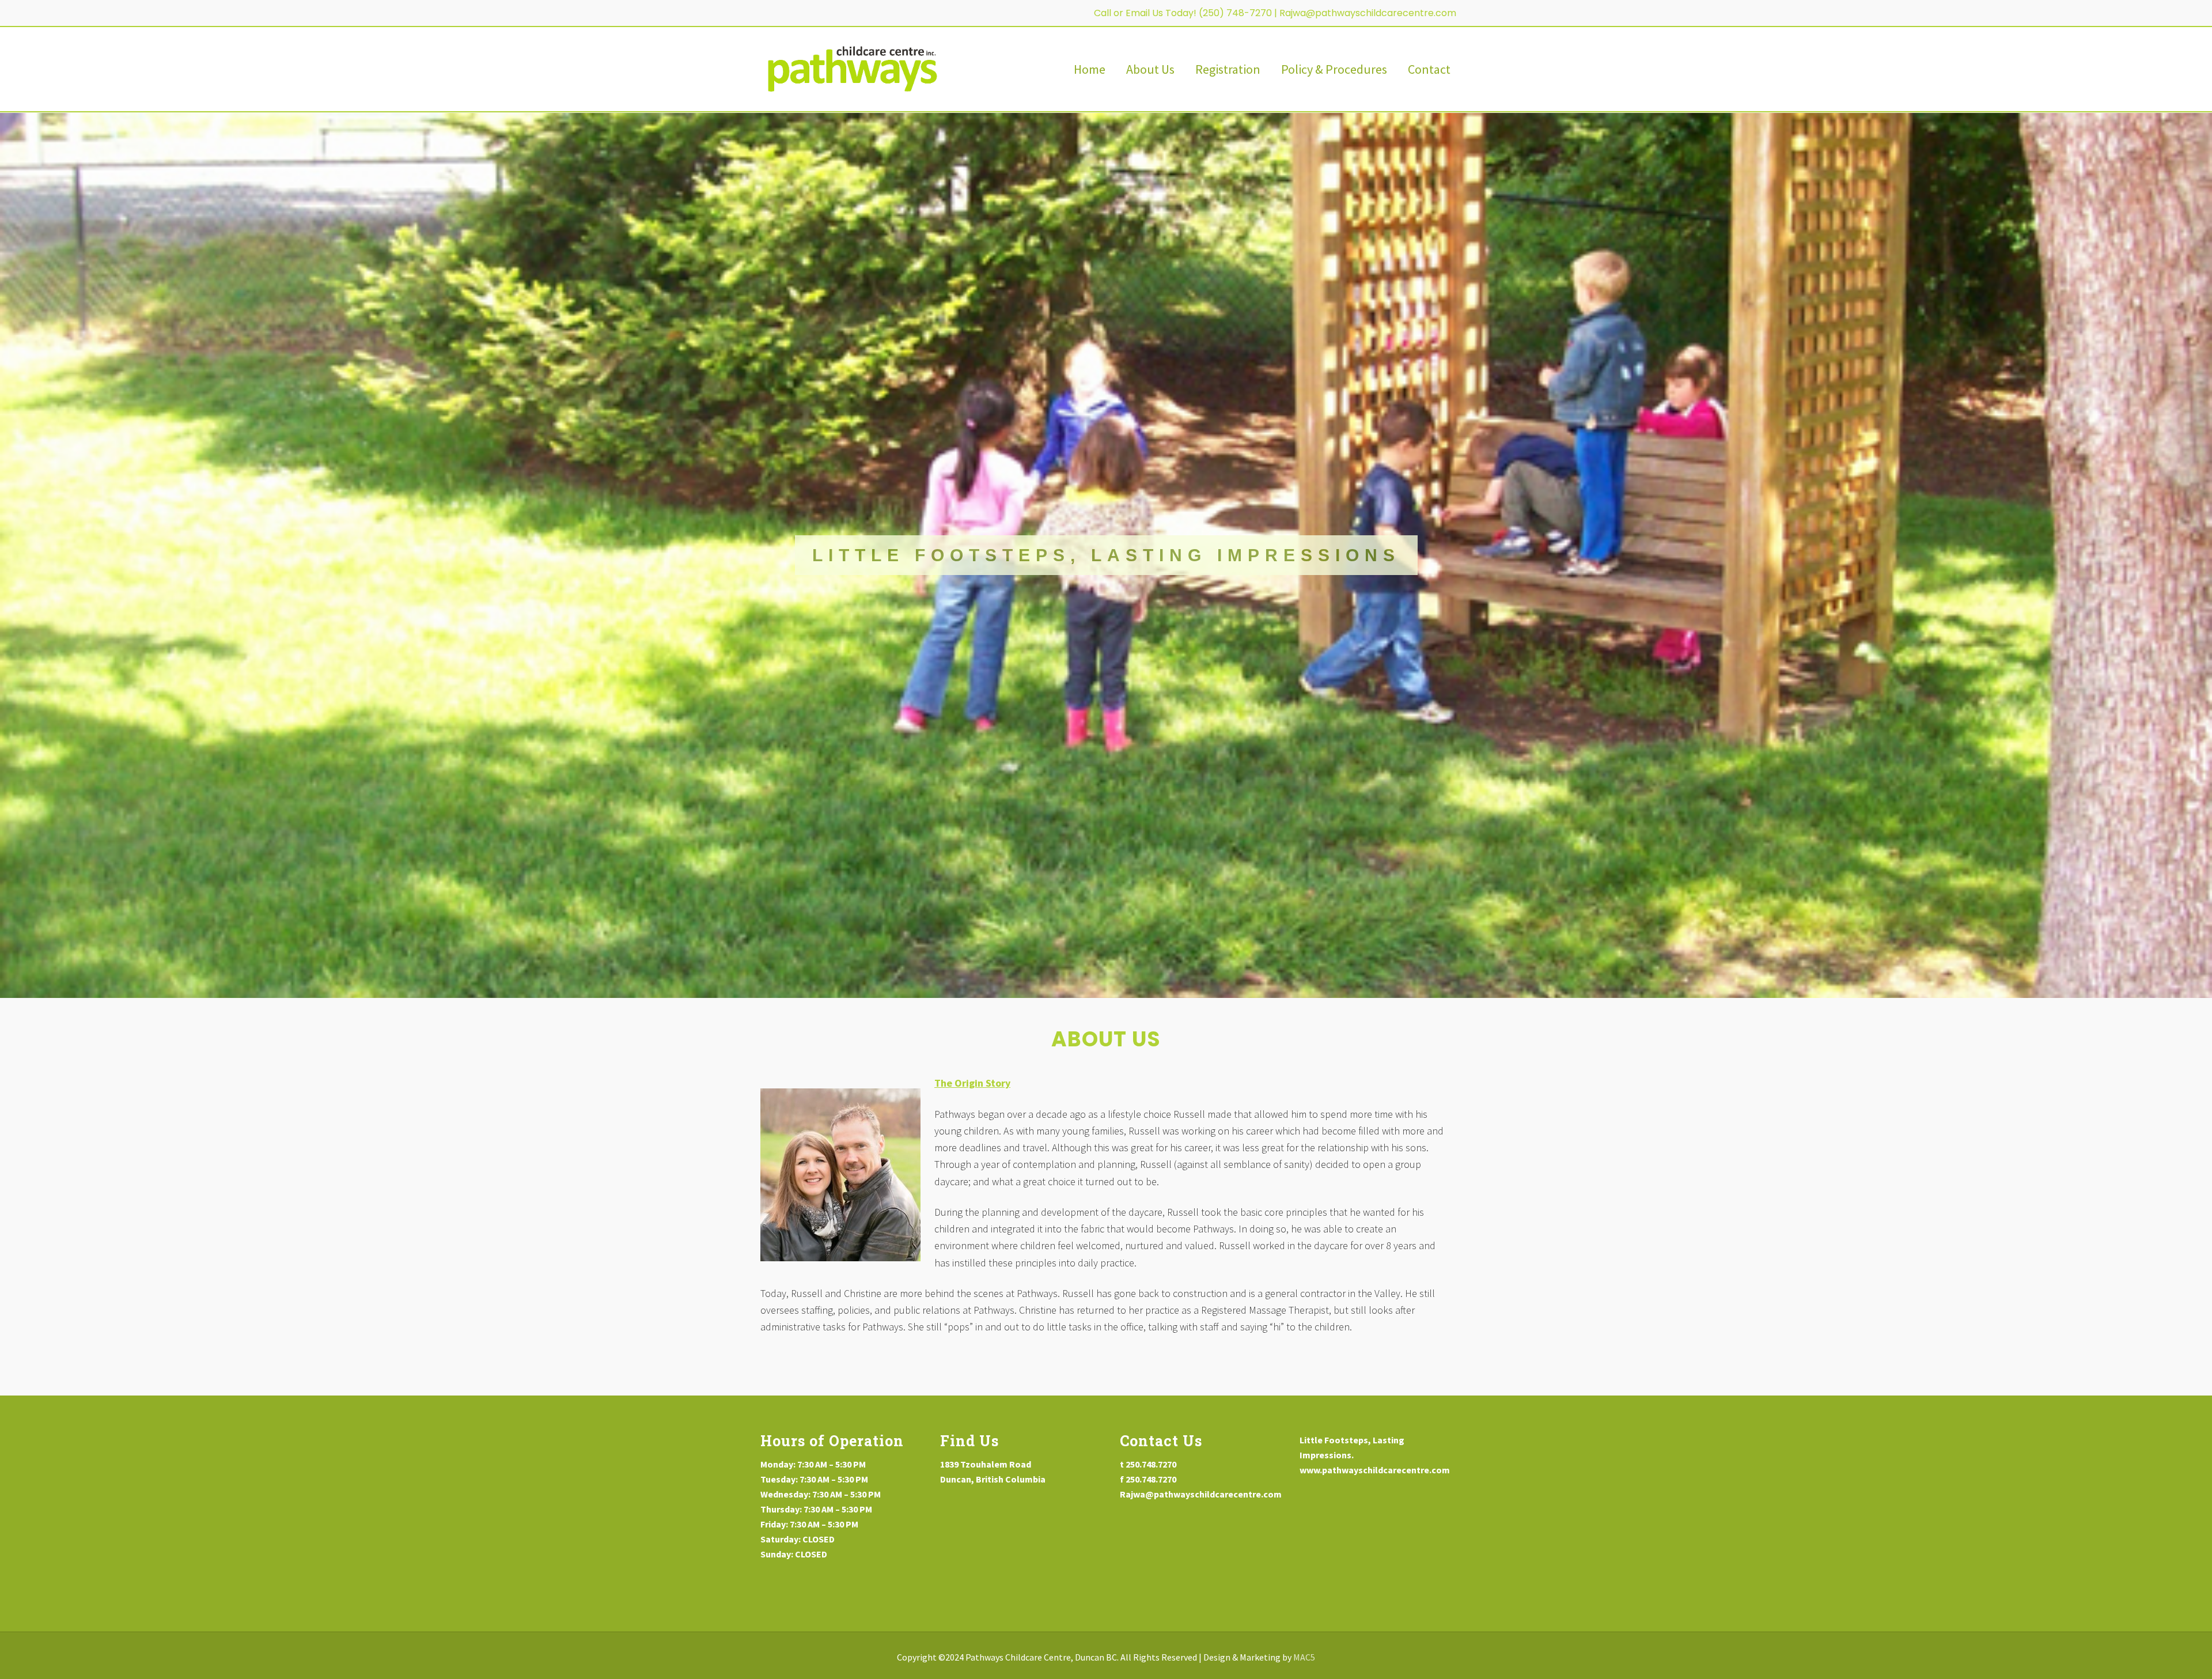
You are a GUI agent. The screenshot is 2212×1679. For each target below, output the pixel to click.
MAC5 (1304, 1657)
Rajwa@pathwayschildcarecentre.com (1369, 13)
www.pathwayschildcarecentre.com (1375, 1470)
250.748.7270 (1151, 1464)
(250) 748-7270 (1235, 13)
